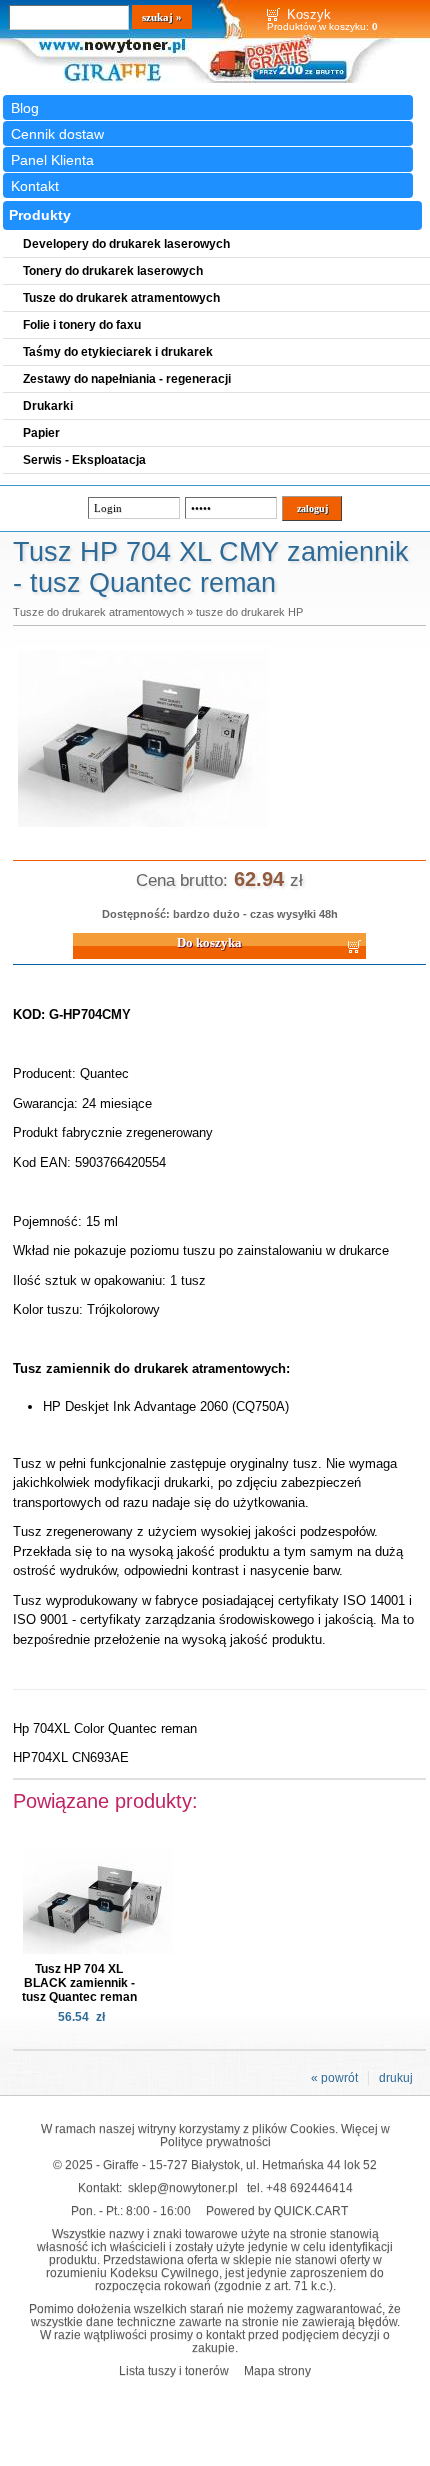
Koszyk (309, 14)
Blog (25, 108)
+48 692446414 (309, 2187)
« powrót (334, 2078)
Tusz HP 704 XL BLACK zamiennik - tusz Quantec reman (79, 1983)
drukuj (396, 2078)
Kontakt (35, 186)
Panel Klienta (52, 160)
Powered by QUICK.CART (277, 2210)
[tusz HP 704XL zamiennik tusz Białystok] (143, 828)
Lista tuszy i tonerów (174, 2370)
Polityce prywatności (215, 2141)
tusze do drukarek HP (249, 612)
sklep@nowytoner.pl (183, 2187)
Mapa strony (277, 2370)
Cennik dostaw (57, 134)
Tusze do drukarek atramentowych (98, 612)
